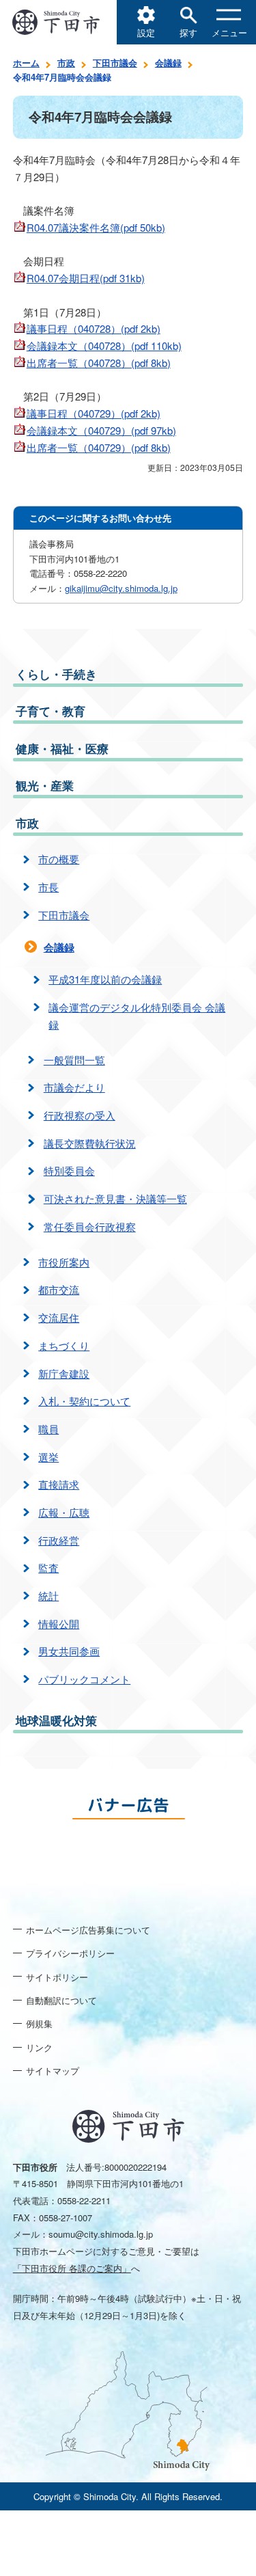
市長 (48, 887)
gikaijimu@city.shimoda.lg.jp (121, 588)
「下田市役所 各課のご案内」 (72, 2268)
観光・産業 (45, 785)
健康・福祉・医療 (62, 748)
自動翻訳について (61, 2000)
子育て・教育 (51, 711)
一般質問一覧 (74, 1060)
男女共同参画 (69, 1651)
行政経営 (59, 1540)
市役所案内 (64, 1262)
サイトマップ (53, 2071)
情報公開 (59, 1624)
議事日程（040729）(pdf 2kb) (94, 413)
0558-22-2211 (84, 2200)
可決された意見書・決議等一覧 (115, 1198)
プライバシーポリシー (70, 1953)
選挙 (48, 1457)
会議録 (168, 63)
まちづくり (64, 1345)
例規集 (39, 2023)
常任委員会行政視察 (90, 1226)
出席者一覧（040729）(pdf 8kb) (99, 447)
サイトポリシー (57, 1977)
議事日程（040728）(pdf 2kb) (94, 328)
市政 (66, 63)
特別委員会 (69, 1170)
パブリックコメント (84, 1679)
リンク (39, 2047)
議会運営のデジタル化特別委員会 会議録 (137, 1016)
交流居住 (59, 1317)
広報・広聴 (64, 1512)
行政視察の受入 (80, 1115)
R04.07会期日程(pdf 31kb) (86, 278)
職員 (48, 1429)
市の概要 (59, 859)
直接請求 (59, 1484)
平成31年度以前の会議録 (105, 979)
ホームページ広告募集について (88, 1930)
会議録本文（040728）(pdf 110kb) (104, 345)
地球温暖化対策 (56, 1720)
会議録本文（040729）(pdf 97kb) (101, 430)
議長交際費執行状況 (90, 1143)
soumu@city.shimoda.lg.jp (101, 2234)
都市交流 (59, 1289)
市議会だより (74, 1087)
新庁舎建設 (64, 1373)
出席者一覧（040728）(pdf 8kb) (99, 363)
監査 (48, 1568)
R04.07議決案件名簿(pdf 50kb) (96, 227)
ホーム (26, 63)
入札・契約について (84, 1401)
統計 (48, 1596)
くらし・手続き (56, 674)
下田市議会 (115, 63)
